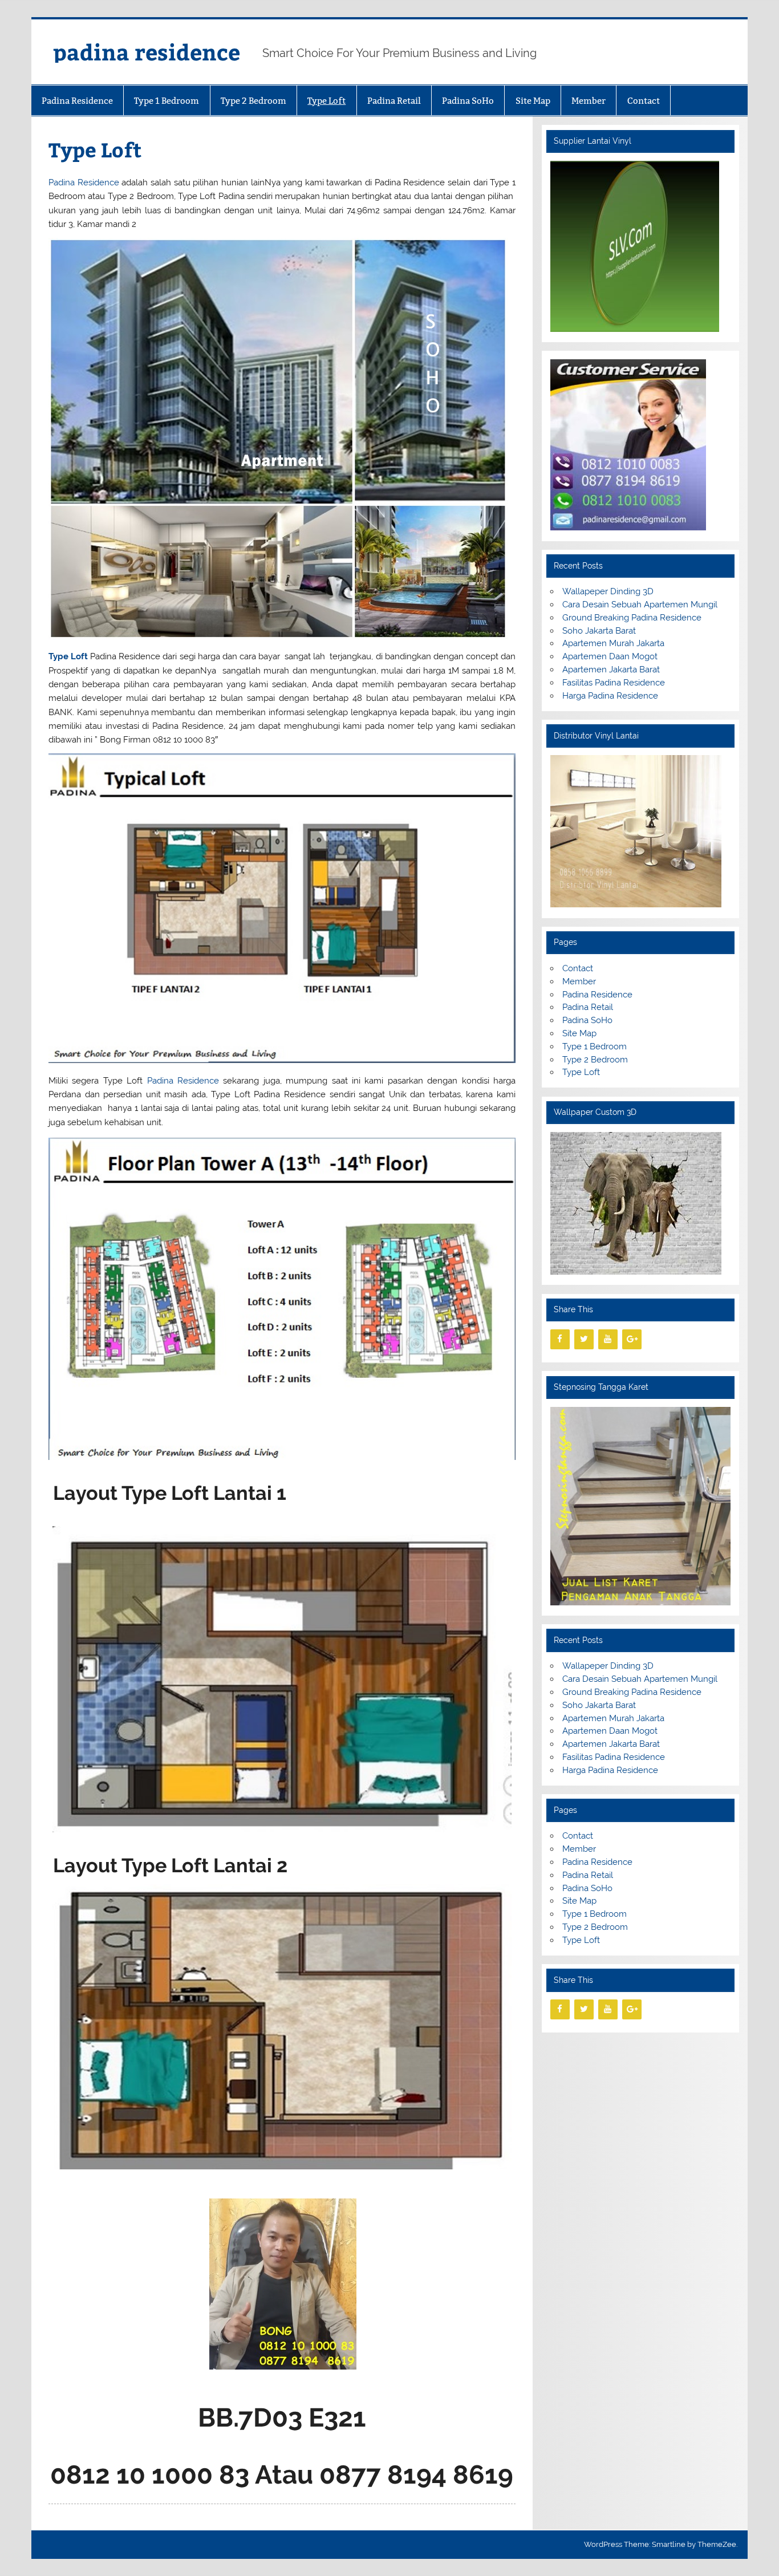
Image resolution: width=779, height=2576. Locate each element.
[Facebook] (560, 1339)
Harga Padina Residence (610, 696)
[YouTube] (608, 1339)
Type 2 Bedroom (253, 101)
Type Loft (326, 101)
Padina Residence (77, 101)
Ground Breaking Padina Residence (632, 618)
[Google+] (632, 1339)
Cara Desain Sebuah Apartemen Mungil (640, 605)
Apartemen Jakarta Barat (611, 670)
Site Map (533, 101)
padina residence (147, 52)
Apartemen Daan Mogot (610, 656)
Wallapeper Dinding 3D (608, 591)
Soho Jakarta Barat (599, 631)
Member (589, 101)
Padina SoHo (468, 101)
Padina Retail (394, 101)
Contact (644, 101)
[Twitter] (584, 1339)
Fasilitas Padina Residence (614, 683)
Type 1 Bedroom (167, 101)
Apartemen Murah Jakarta (613, 643)
